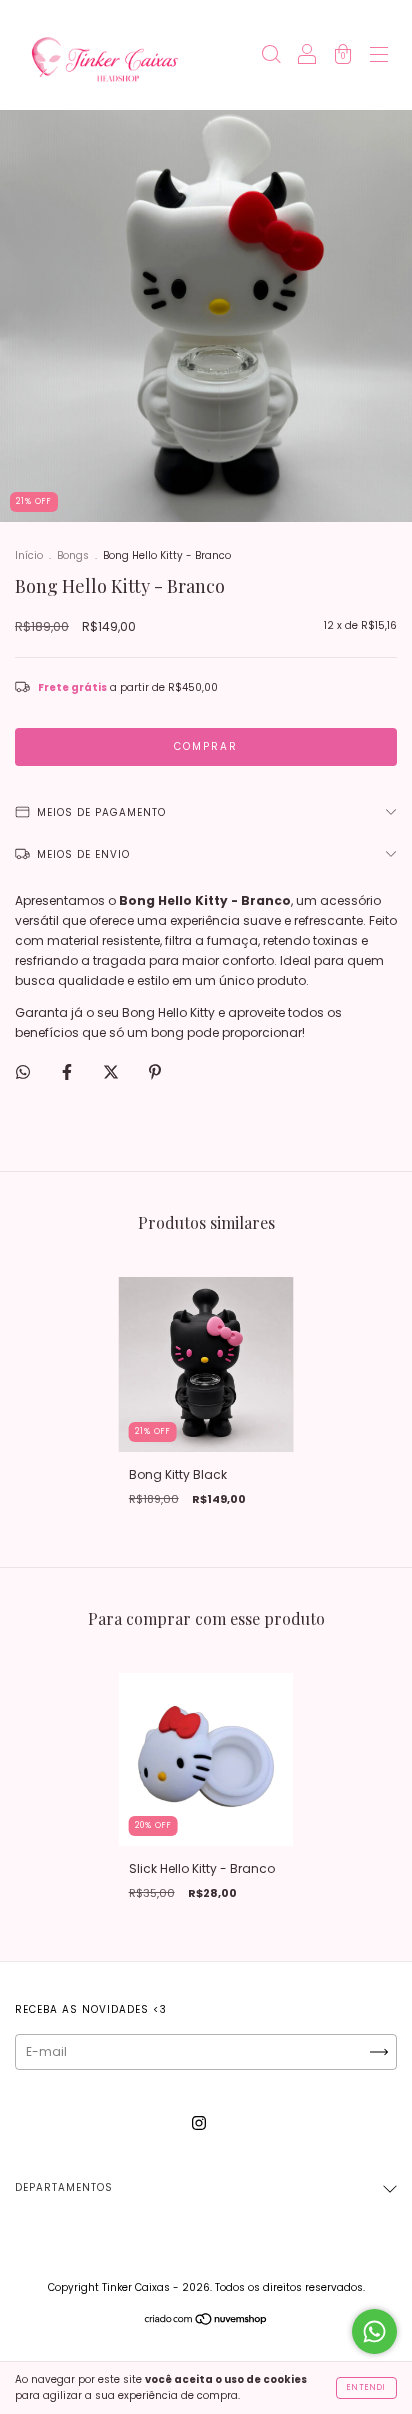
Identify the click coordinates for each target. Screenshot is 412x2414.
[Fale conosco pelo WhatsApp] (374, 2331)
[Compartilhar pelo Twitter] (112, 1071)
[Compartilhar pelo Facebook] (68, 1071)
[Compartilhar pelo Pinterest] (155, 1071)
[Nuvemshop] (206, 2321)
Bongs (73, 555)
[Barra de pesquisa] (271, 56)
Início (29, 555)
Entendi (366, 2387)
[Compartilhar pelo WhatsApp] (23, 1072)
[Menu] (379, 56)
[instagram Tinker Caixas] (199, 2122)
